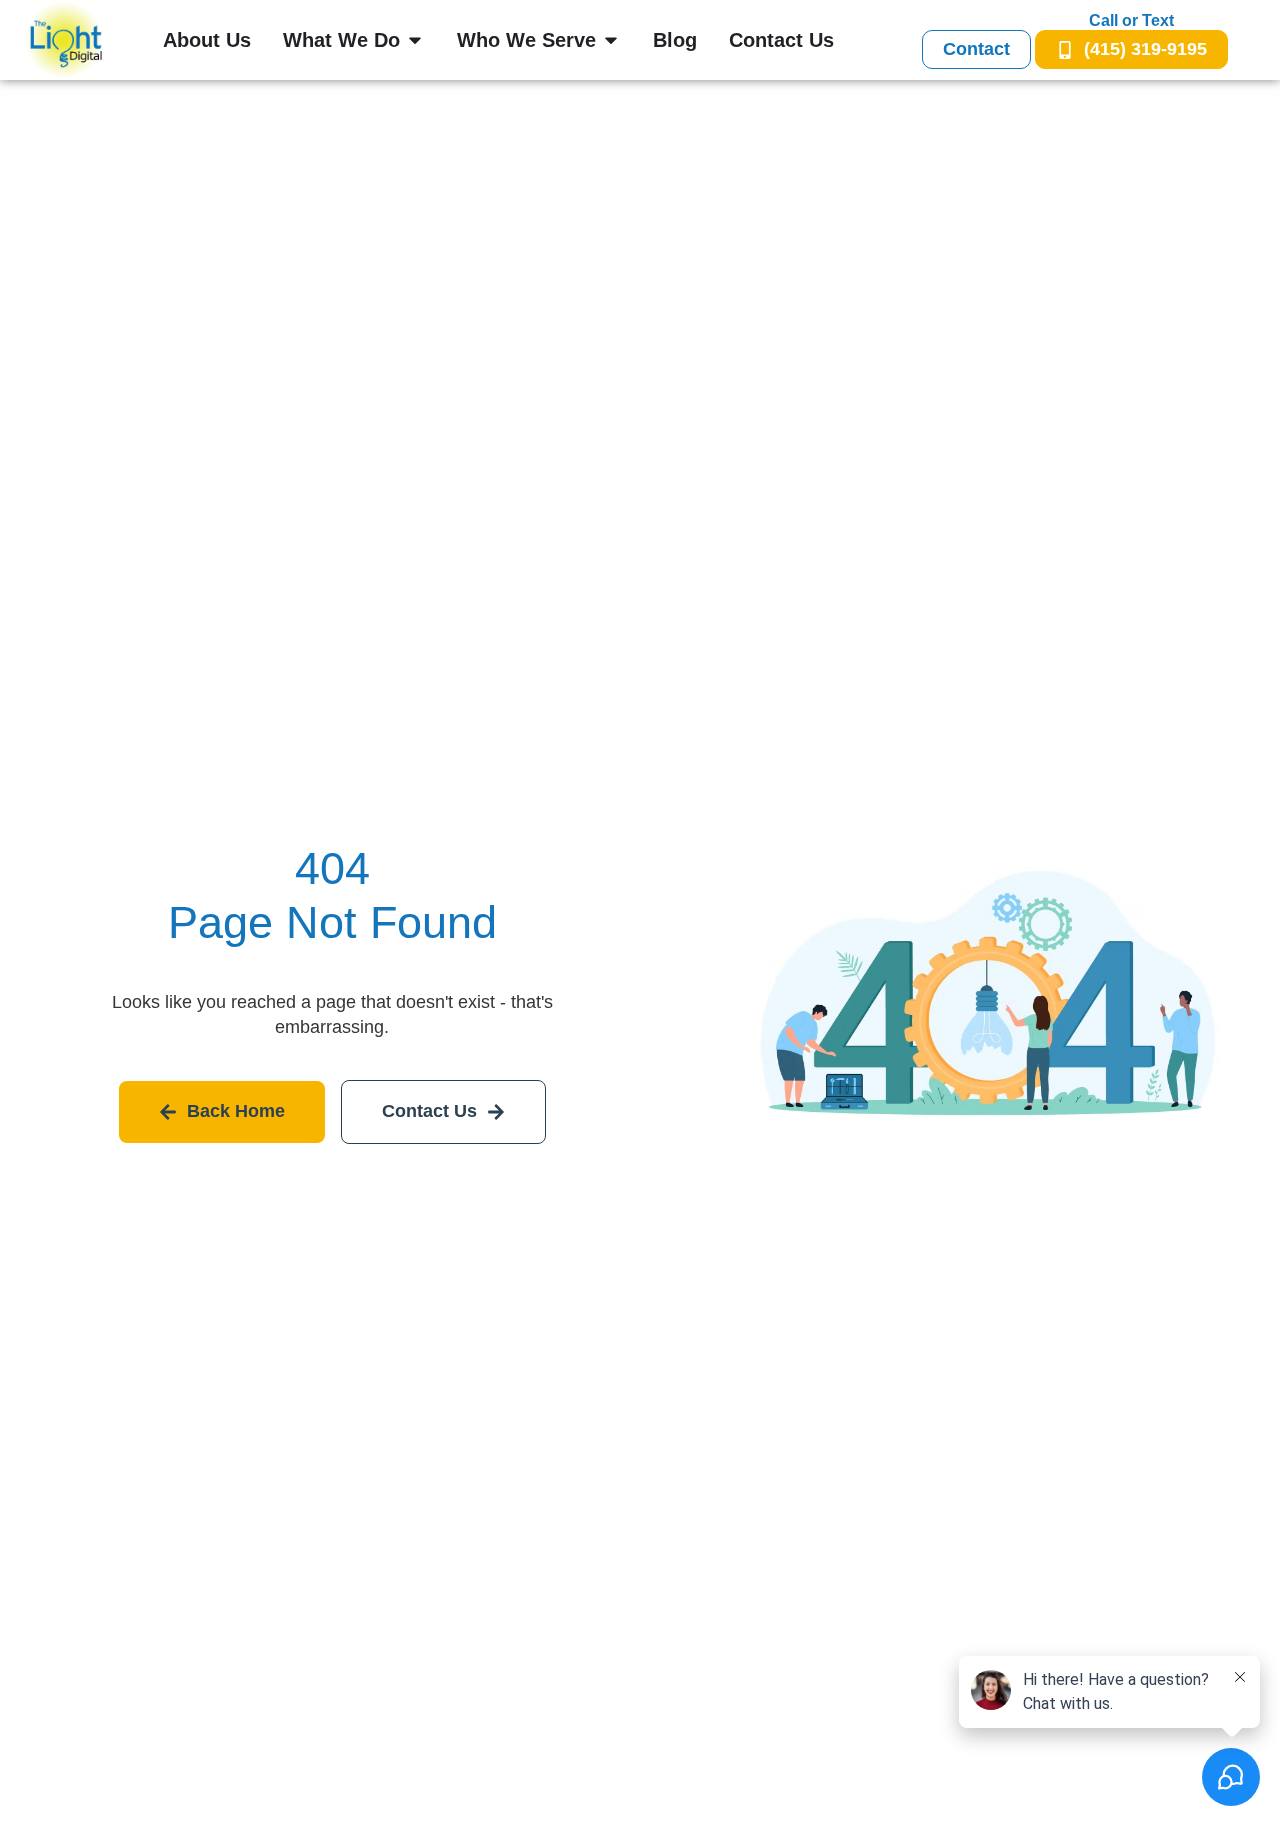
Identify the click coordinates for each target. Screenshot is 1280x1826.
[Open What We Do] (415, 40)
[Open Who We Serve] (611, 40)
